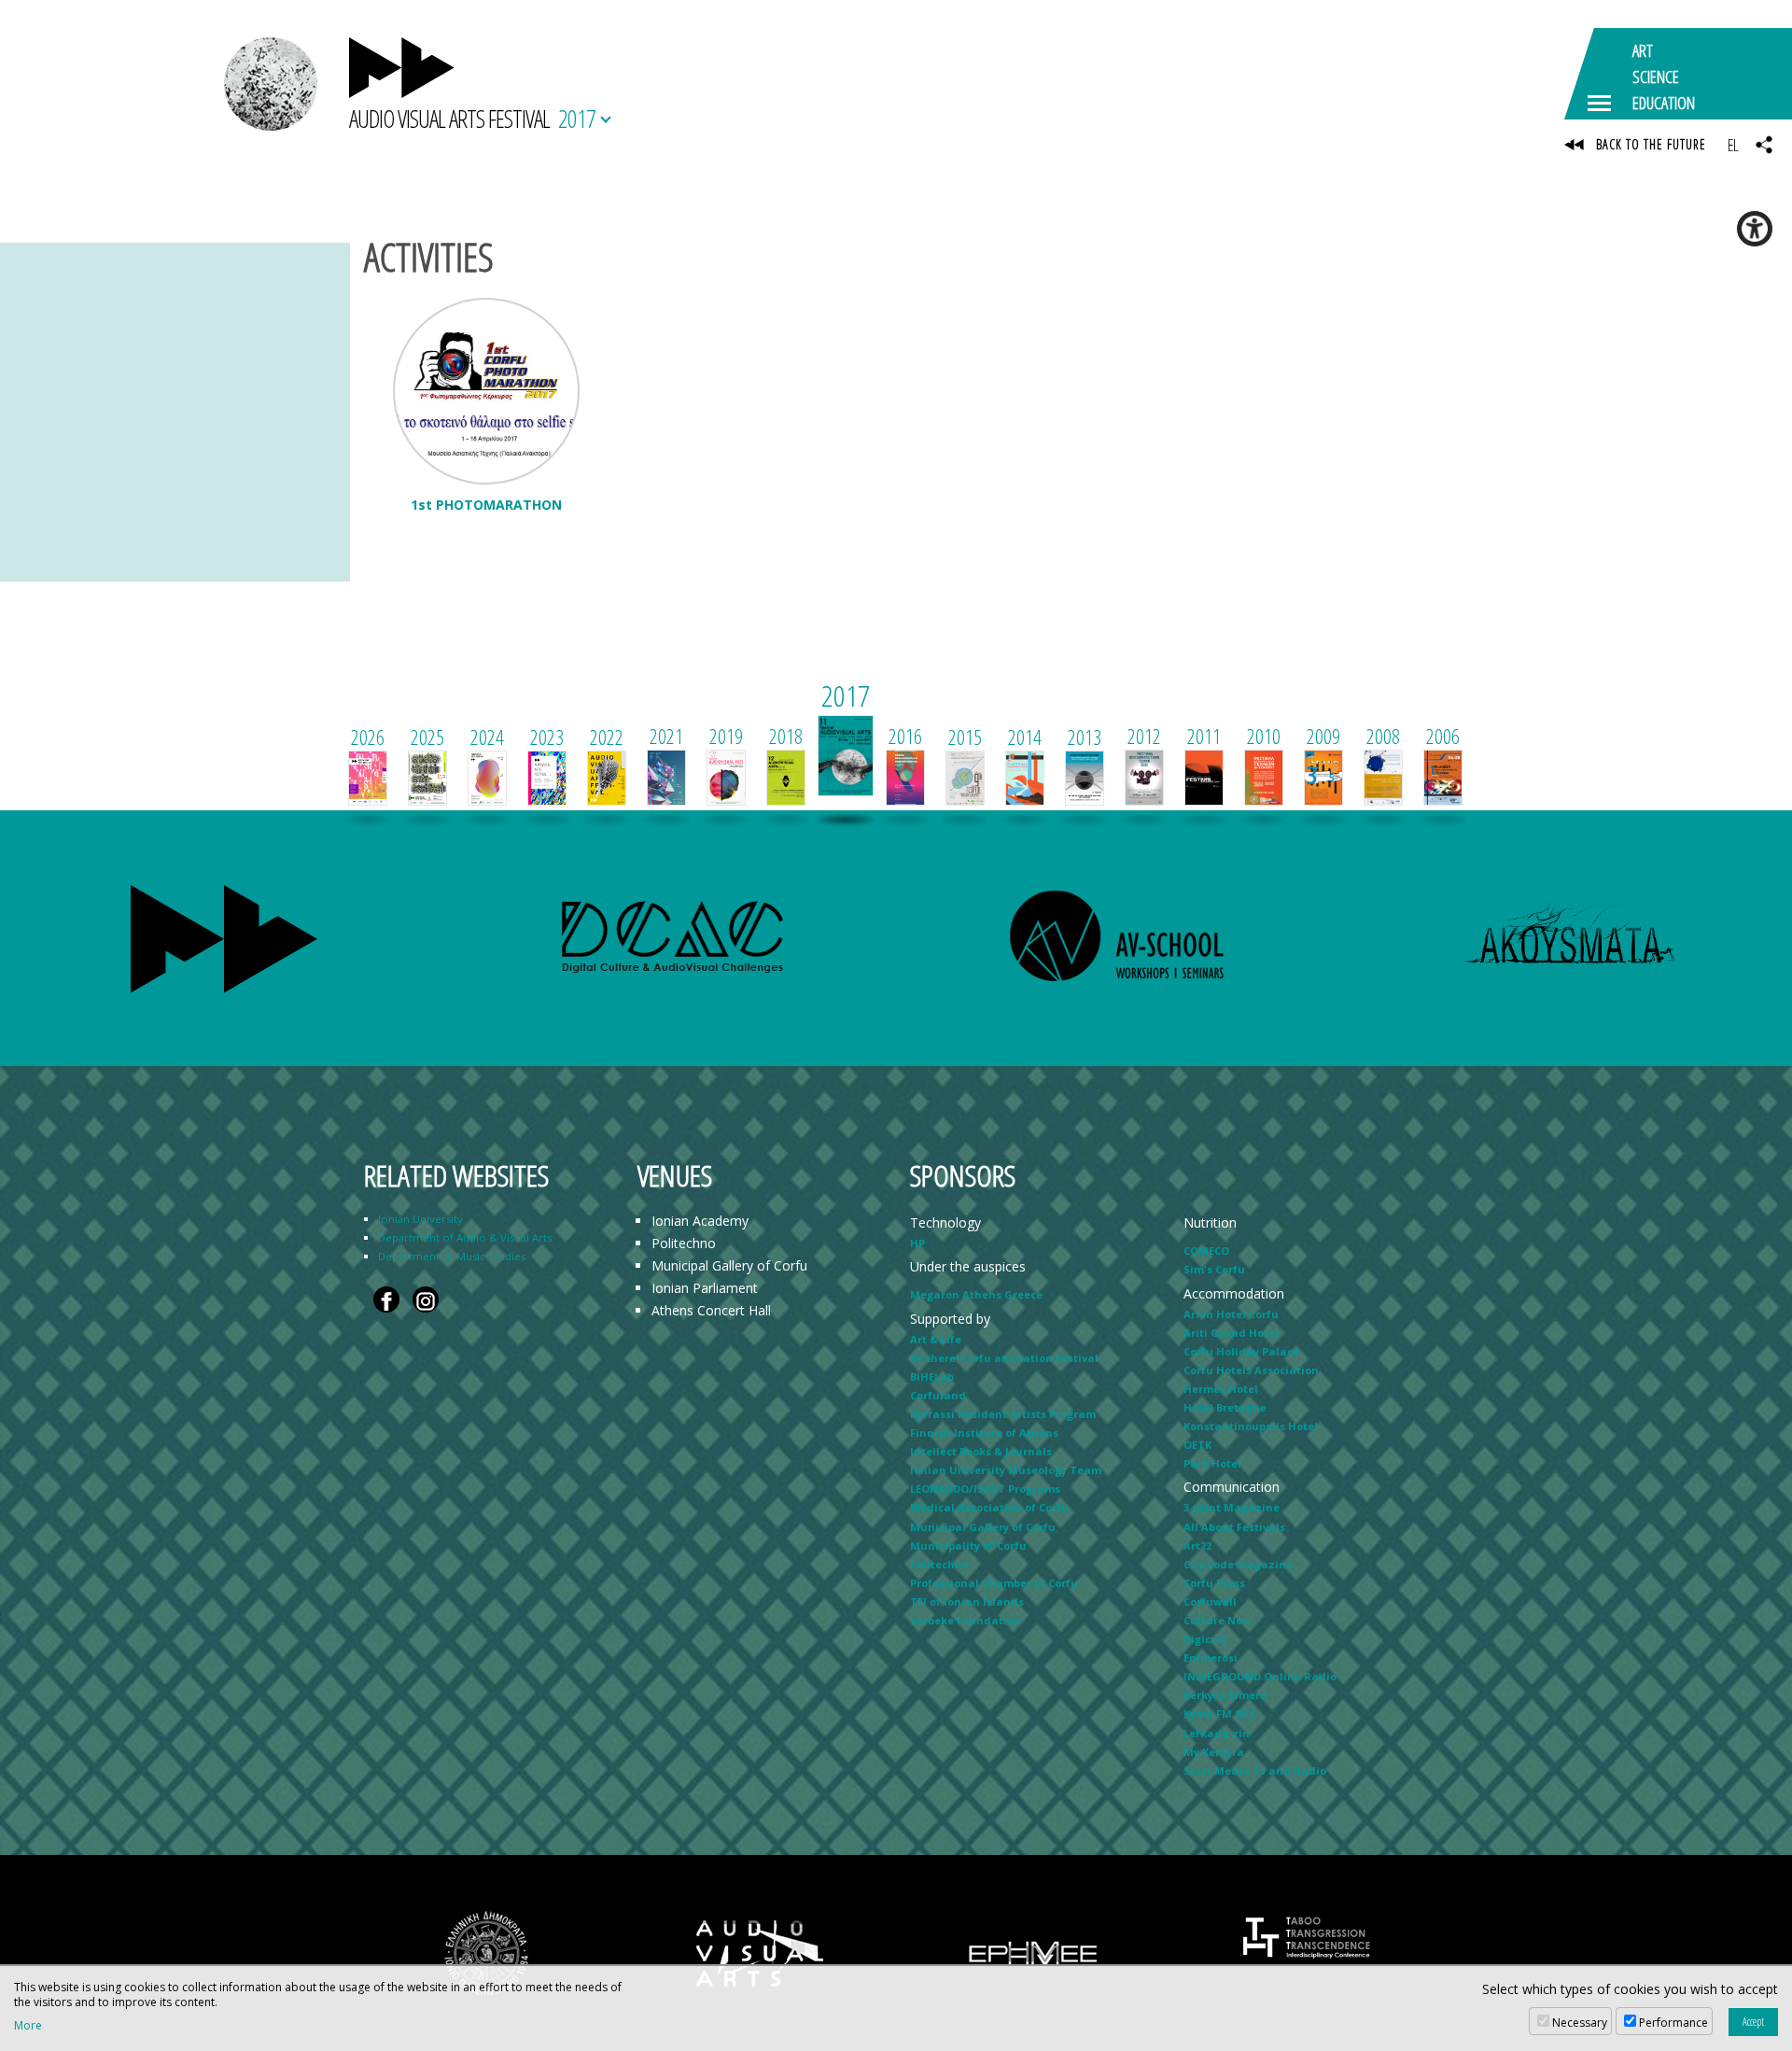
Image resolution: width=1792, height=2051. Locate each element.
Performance (1673, 2023)
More (28, 2026)
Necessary (1580, 2023)
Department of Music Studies (452, 1256)
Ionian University (420, 1219)
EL (1733, 145)
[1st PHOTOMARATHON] (486, 391)
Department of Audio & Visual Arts (465, 1237)
